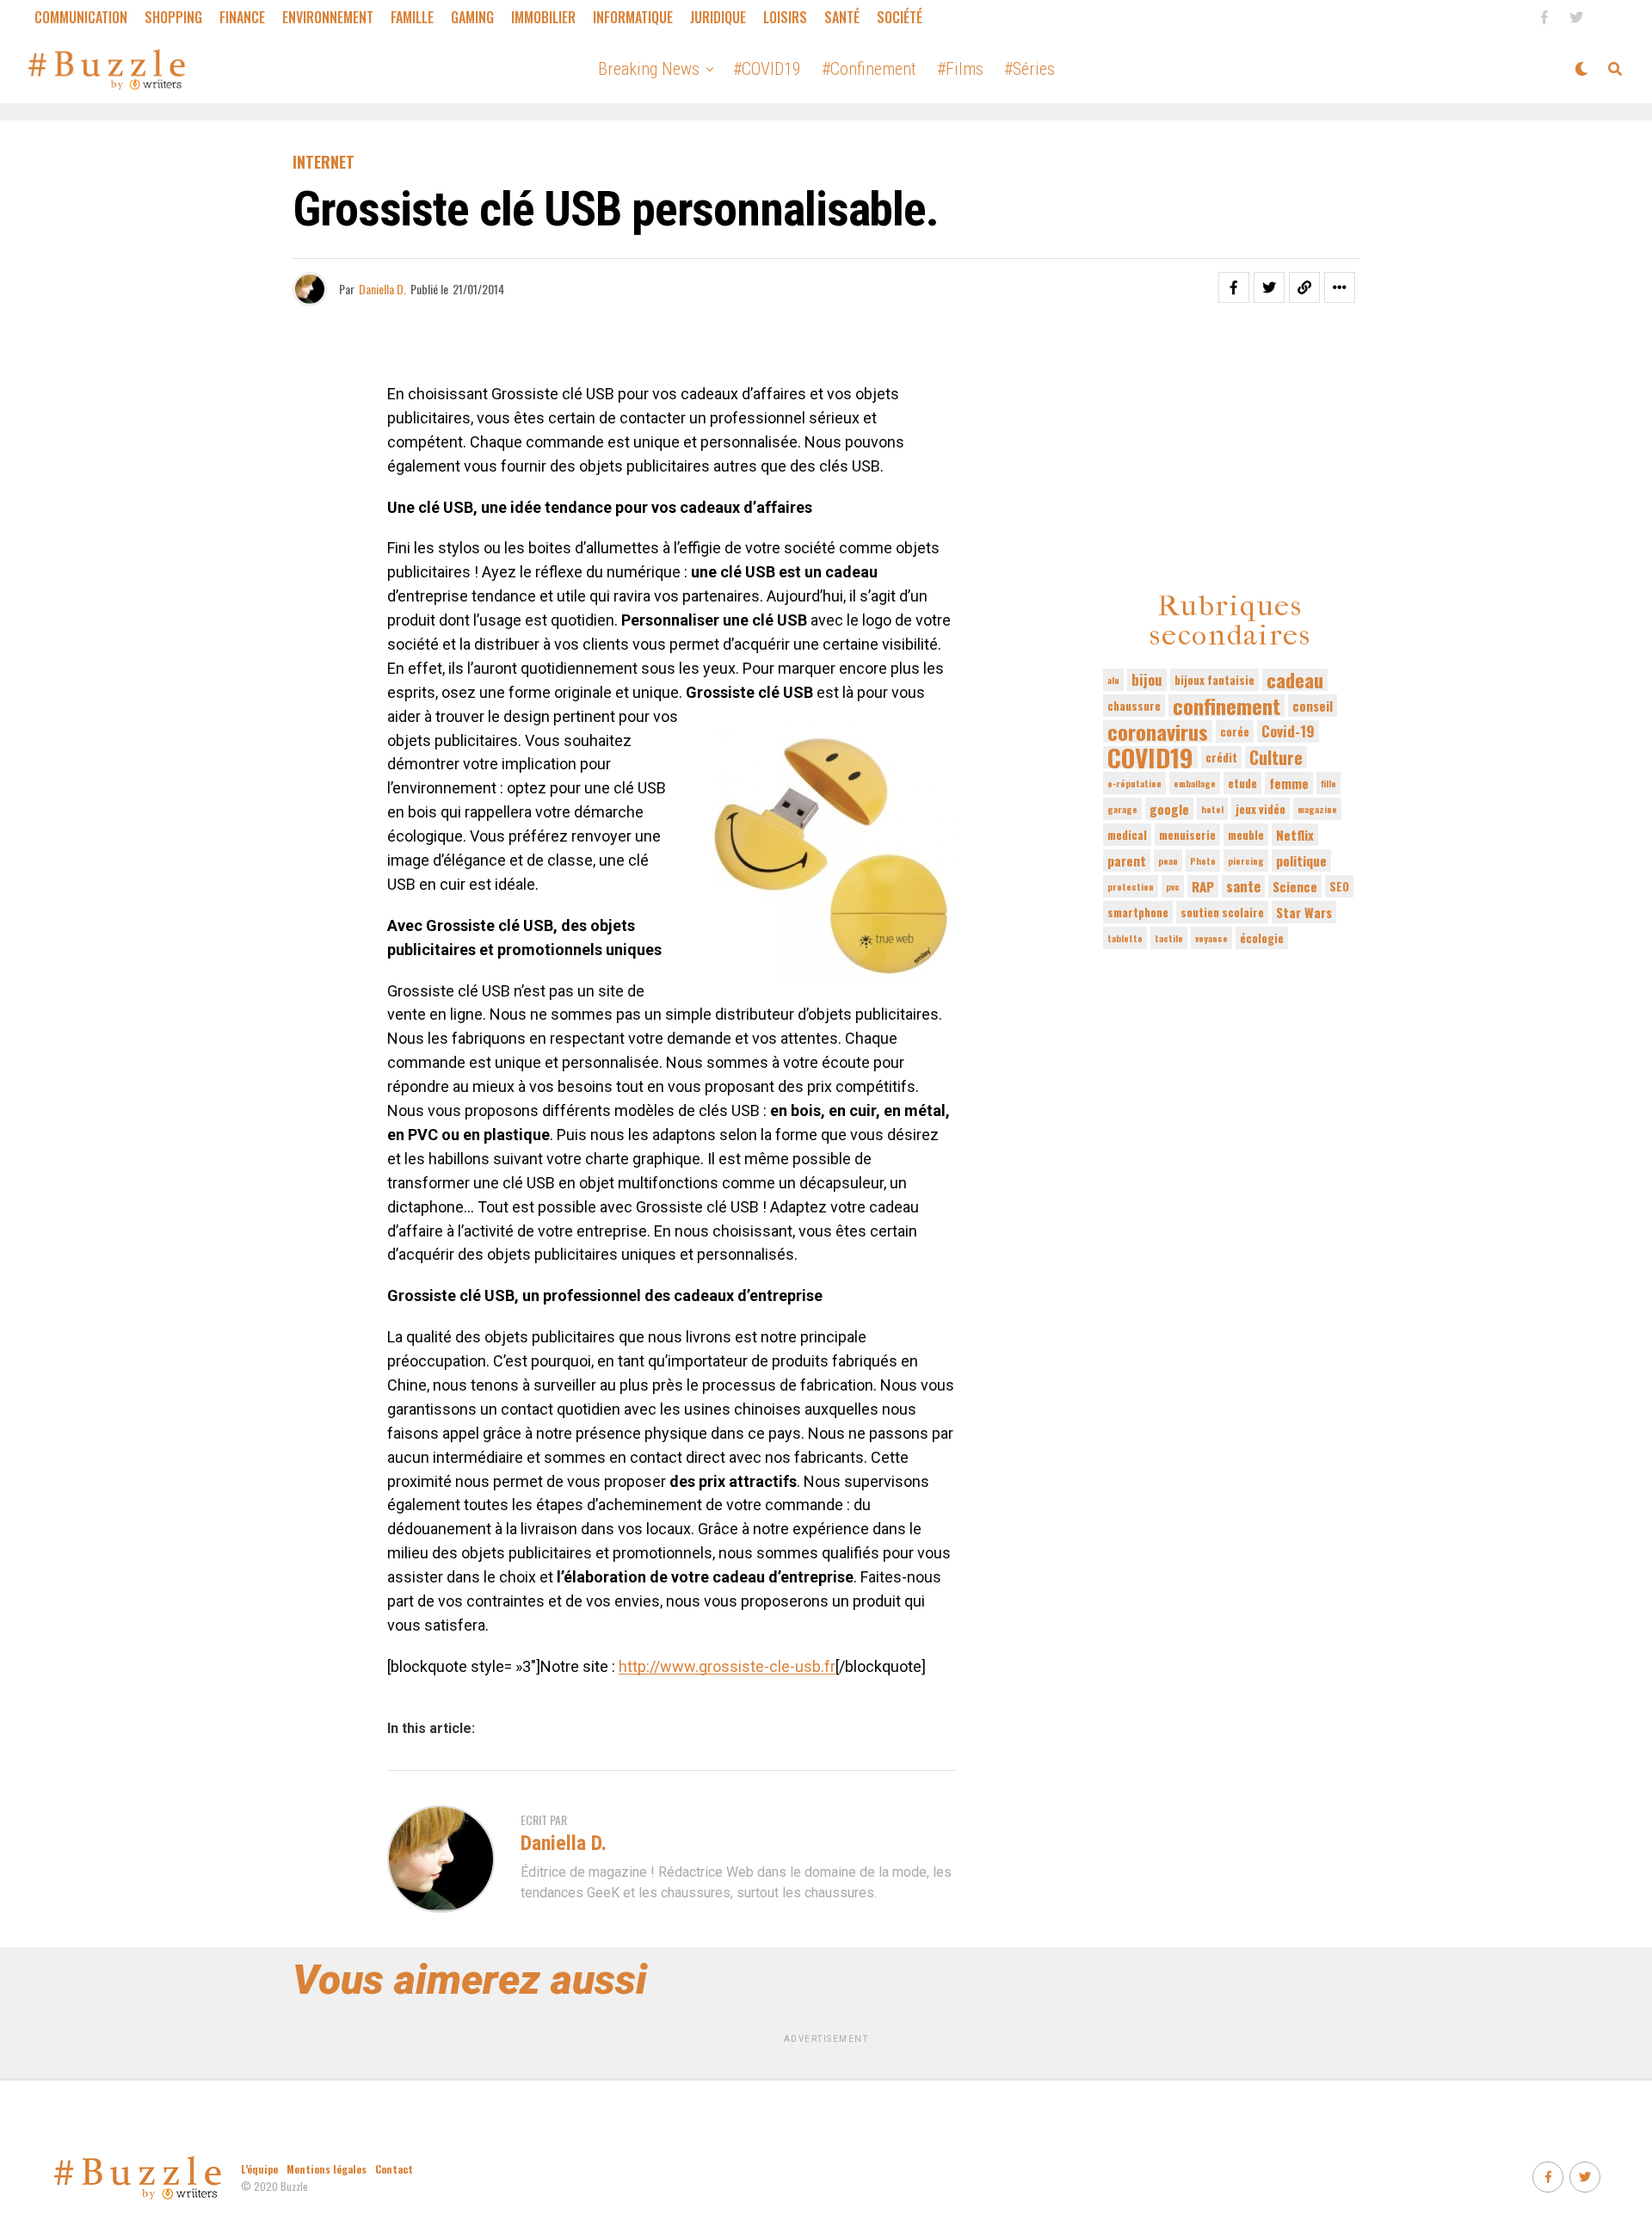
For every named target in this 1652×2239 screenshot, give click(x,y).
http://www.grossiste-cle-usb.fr (727, 1666)
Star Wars (1304, 912)
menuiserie (1187, 835)
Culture (1276, 757)
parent (1127, 860)
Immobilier (543, 17)
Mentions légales (327, 2169)
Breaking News (649, 69)
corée (1235, 731)
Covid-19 (1288, 731)
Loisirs (785, 17)
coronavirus (1158, 731)
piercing (1246, 860)
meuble (1246, 835)
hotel (1212, 809)
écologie (1262, 938)
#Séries (1029, 69)
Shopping (173, 17)
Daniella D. (382, 289)
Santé (842, 17)
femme (1289, 783)
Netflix (1295, 835)
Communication (81, 17)
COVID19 (1150, 757)
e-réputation (1134, 783)
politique (1301, 860)
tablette (1125, 938)
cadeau (1295, 680)
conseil (1313, 706)
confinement (1227, 706)
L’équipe (259, 2169)
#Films (960, 69)
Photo (1203, 860)
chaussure (1134, 706)
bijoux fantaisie (1214, 680)
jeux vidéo (1261, 809)
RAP (1203, 886)
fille (1328, 783)
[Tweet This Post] (1269, 287)
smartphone (1138, 912)
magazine (1317, 809)
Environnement (328, 17)
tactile (1169, 938)
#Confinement (869, 69)
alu (1113, 680)
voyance (1211, 938)
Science (1295, 886)
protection (1131, 886)
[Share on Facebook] (1234, 287)
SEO (1339, 886)
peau (1168, 860)
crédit (1221, 757)
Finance (242, 17)
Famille (412, 17)
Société (900, 17)
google (1169, 809)
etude (1242, 783)
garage (1122, 809)
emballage (1195, 783)
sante (1243, 886)
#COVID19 (767, 69)
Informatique (633, 17)
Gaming (472, 17)
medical (1127, 835)
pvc (1173, 886)
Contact (394, 2169)
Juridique (718, 17)
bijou (1147, 679)
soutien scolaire (1222, 912)
